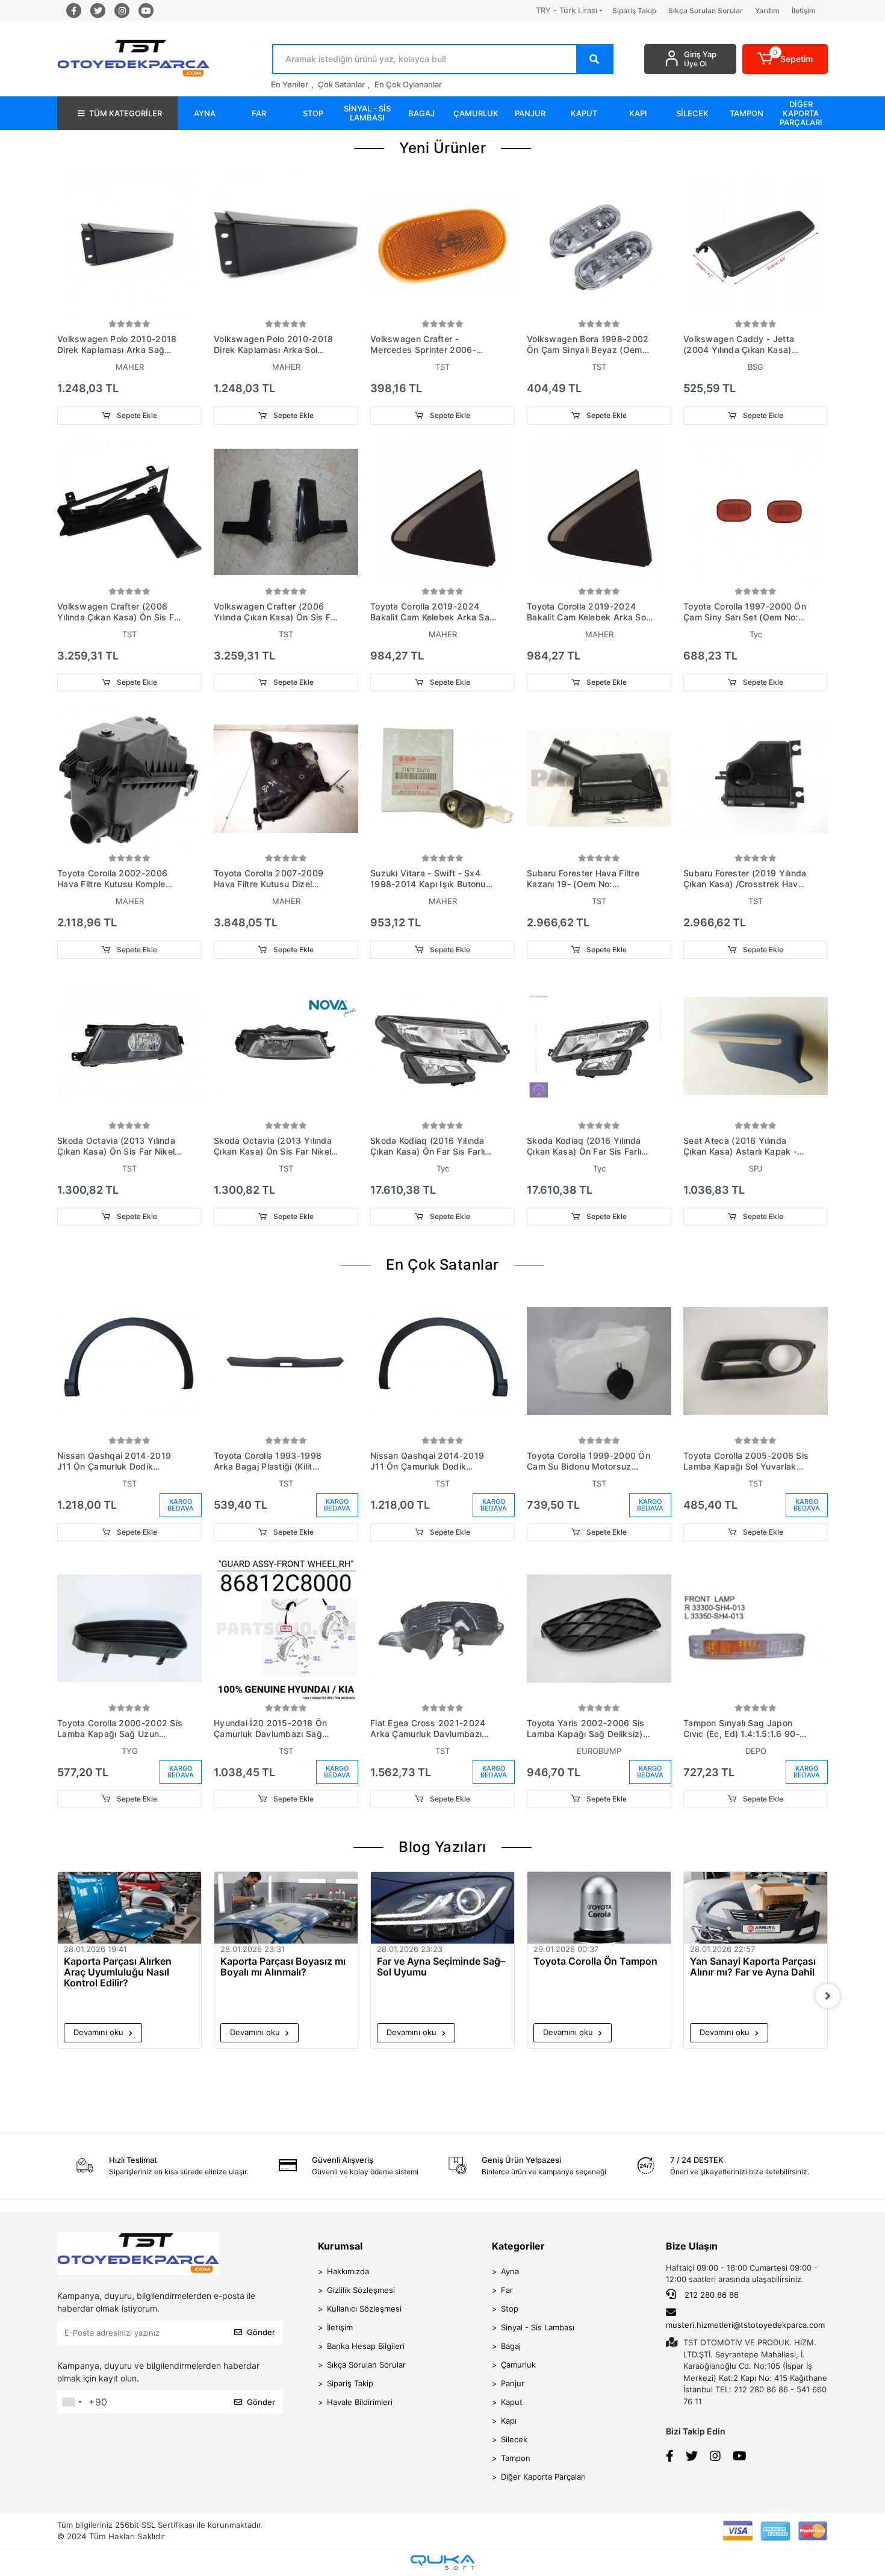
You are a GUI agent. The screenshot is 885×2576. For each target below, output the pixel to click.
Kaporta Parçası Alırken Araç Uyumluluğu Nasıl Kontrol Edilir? (118, 1972)
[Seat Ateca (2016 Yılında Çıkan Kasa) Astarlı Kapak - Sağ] (756, 1046)
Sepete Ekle (136, 415)
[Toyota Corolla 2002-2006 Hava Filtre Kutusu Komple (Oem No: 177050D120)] (129, 779)
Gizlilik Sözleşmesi (361, 2290)
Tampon (516, 2458)
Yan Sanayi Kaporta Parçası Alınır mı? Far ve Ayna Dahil (753, 1967)
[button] (785, 59)
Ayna (510, 2271)
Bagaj (511, 2346)
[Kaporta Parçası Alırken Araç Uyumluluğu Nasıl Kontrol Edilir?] (129, 1908)
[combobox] (72, 2402)
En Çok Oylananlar (408, 84)
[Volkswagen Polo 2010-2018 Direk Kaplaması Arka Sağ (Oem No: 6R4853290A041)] (129, 245)
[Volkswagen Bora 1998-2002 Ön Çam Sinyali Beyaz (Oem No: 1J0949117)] (599, 245)
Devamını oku (100, 2032)
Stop (510, 2309)
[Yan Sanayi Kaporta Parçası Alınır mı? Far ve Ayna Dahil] (756, 1908)
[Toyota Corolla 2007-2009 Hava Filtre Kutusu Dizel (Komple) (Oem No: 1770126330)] (286, 779)
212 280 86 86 (710, 2295)
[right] (828, 1996)
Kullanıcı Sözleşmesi (364, 2309)
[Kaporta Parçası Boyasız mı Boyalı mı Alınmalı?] (286, 1908)
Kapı (509, 2421)
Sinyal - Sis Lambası (538, 2327)
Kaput (512, 2402)
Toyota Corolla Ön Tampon (595, 1961)
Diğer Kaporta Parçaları (543, 2477)
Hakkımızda (348, 2271)
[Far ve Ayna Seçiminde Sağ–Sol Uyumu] (442, 1908)
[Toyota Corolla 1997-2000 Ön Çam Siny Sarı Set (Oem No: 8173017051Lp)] (756, 512)
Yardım (767, 11)
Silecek (514, 2439)
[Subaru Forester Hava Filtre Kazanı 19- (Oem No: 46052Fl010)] (599, 779)
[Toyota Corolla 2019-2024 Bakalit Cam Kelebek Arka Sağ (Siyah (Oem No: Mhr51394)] (442, 512)
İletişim (804, 11)
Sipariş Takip (634, 11)
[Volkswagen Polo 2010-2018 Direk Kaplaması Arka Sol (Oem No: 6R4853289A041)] (286, 245)
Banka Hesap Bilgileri (366, 2346)
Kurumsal (340, 2246)
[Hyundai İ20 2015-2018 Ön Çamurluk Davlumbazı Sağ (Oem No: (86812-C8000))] (286, 1629)
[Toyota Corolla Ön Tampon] (599, 1908)
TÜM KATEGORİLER (126, 113)
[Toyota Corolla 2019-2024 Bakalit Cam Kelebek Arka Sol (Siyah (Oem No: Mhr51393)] (599, 512)
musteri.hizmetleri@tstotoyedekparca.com (745, 2325)
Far (507, 2290)
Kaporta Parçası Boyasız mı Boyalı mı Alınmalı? (283, 1967)
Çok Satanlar (341, 84)
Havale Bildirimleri (360, 2402)
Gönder (261, 2332)
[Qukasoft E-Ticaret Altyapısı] (442, 2562)
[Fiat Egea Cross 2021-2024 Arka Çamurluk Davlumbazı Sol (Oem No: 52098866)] (442, 1629)
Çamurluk (518, 2365)
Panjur (513, 2383)
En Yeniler (290, 84)
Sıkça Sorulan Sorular (706, 11)
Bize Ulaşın (692, 2246)
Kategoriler (518, 2246)
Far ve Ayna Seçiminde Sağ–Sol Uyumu (441, 1967)
